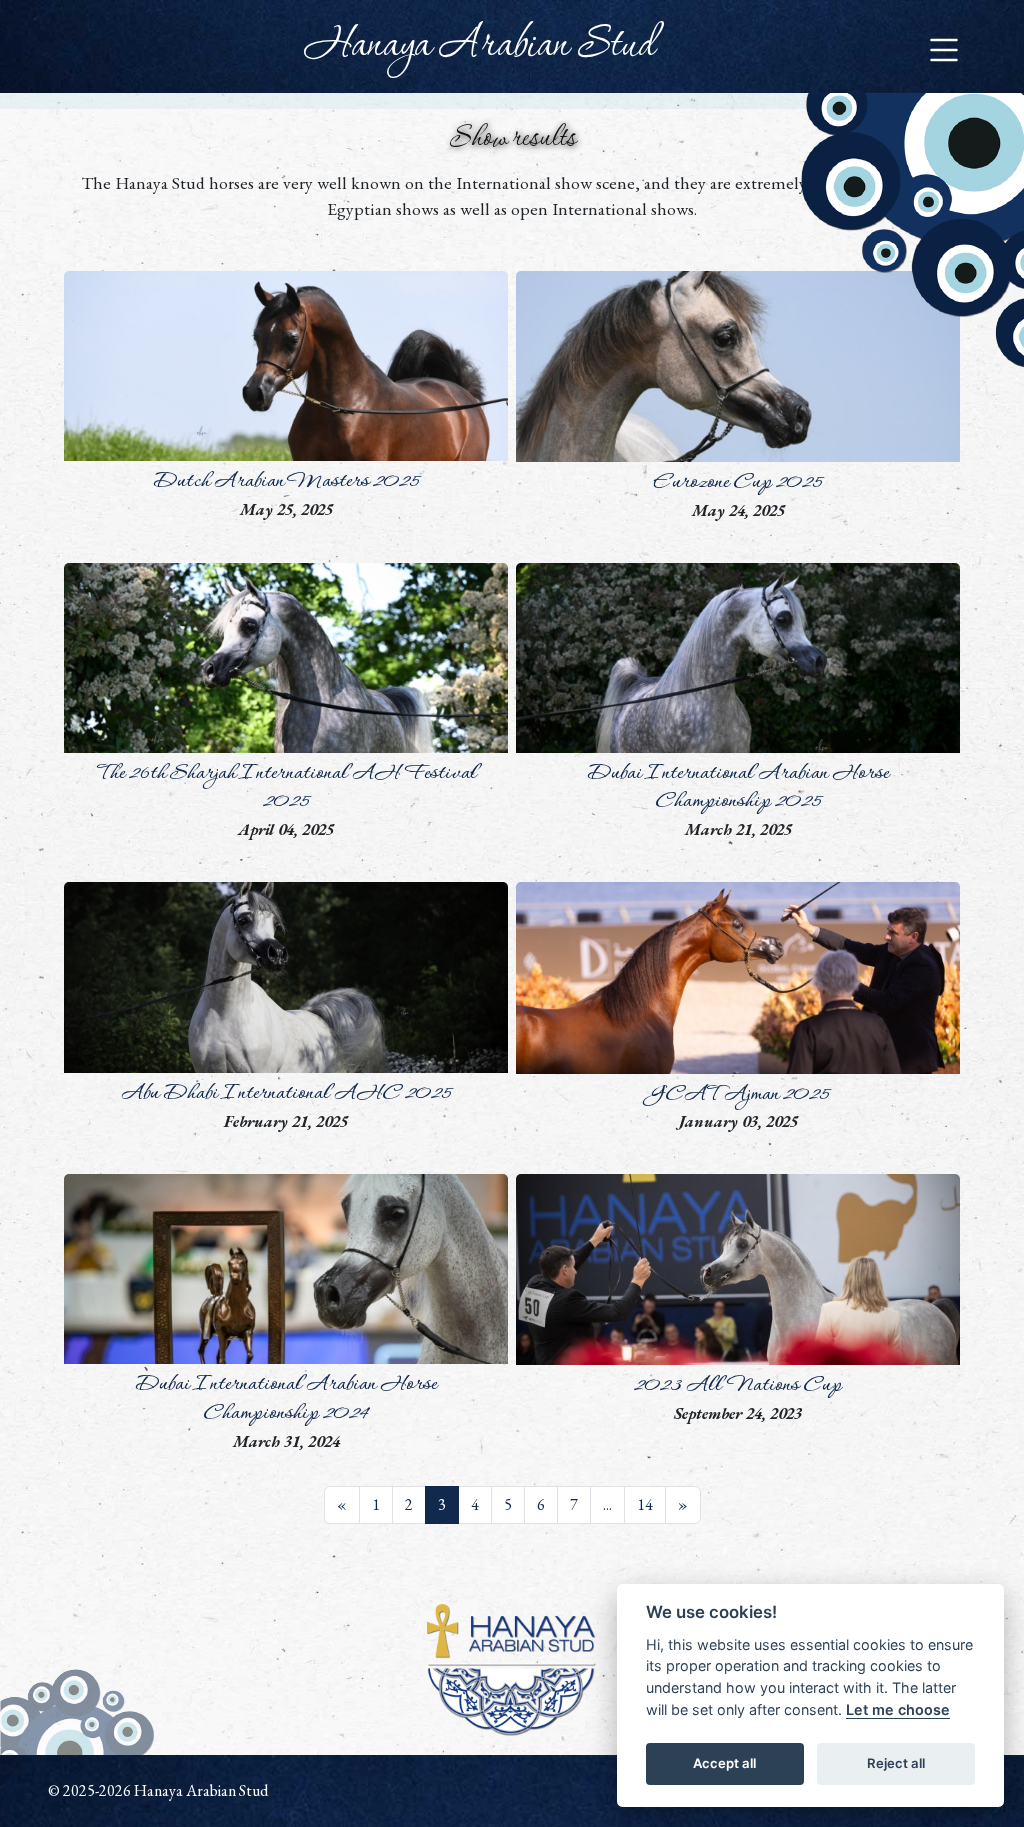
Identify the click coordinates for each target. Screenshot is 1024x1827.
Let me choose (898, 1709)
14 (645, 1504)
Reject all (896, 1763)
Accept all (724, 1763)
